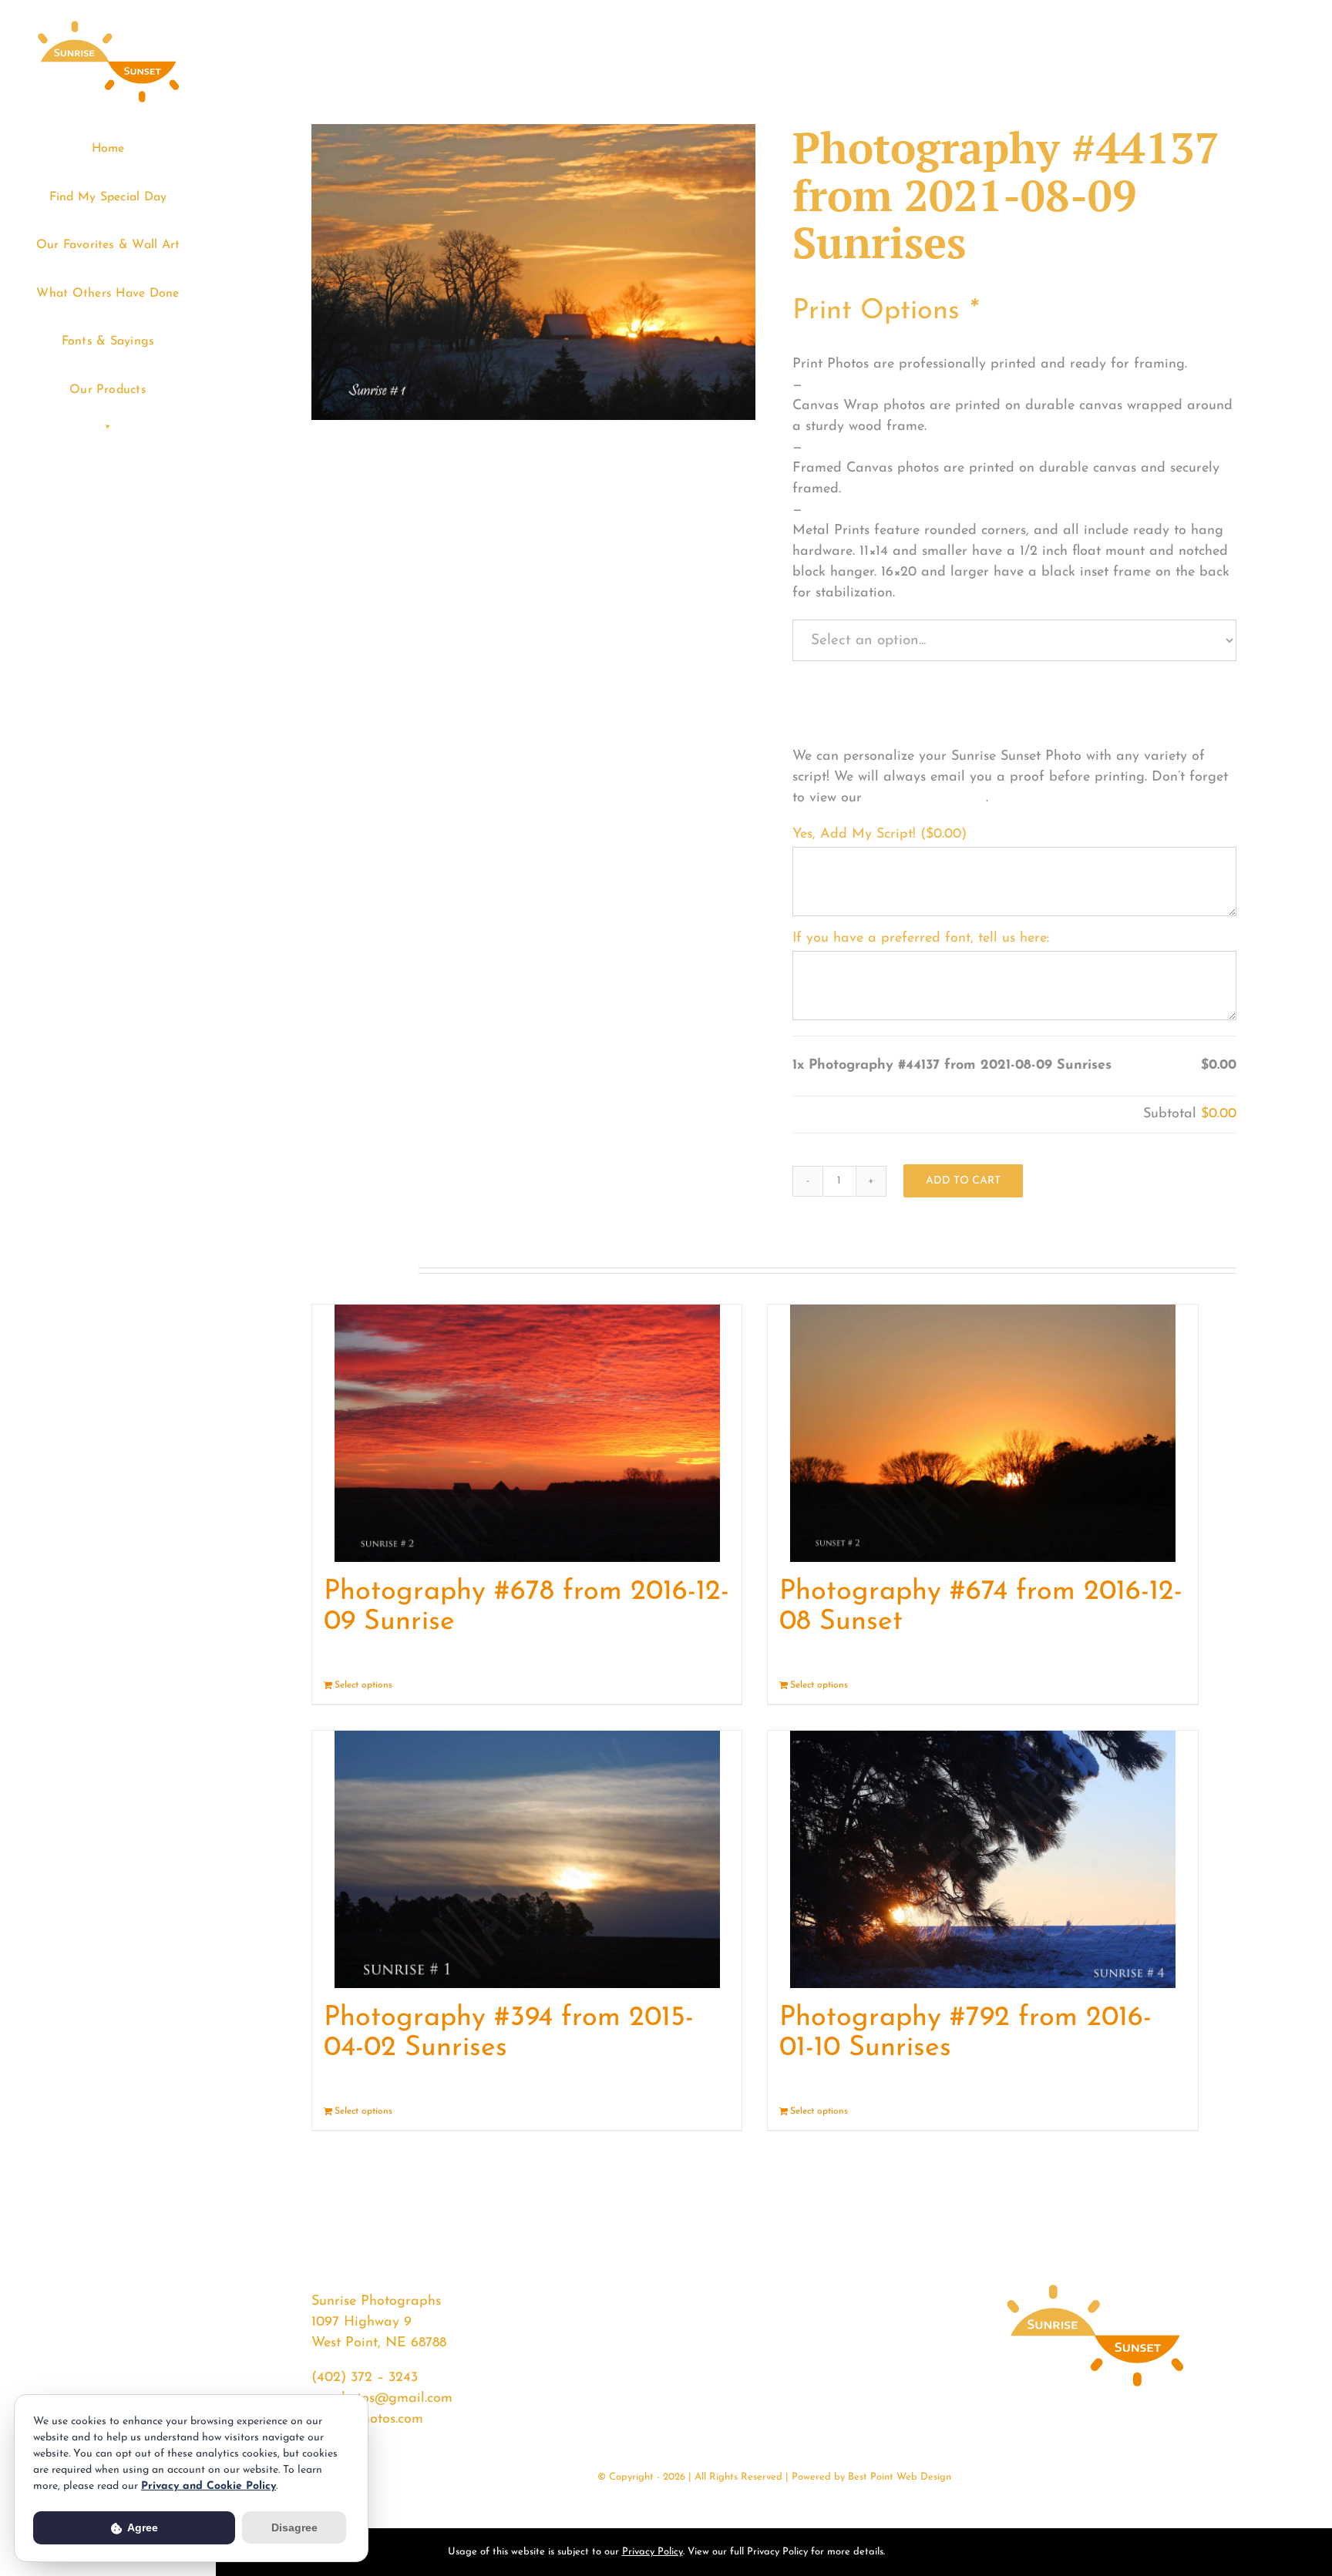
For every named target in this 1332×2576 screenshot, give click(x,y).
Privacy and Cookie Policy (209, 2486)
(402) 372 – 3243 (365, 2378)
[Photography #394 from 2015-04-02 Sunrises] (527, 1859)
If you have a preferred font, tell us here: (921, 939)
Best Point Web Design (900, 2477)
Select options (363, 1685)
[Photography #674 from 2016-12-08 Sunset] (982, 1433)
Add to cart (963, 1181)
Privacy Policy (653, 2552)
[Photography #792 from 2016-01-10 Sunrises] (982, 1859)
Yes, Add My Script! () (880, 835)
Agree (141, 2527)
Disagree (294, 2527)
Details (716, 1685)
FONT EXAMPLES (926, 798)
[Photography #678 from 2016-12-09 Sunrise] (527, 1433)
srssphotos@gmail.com (382, 2399)
